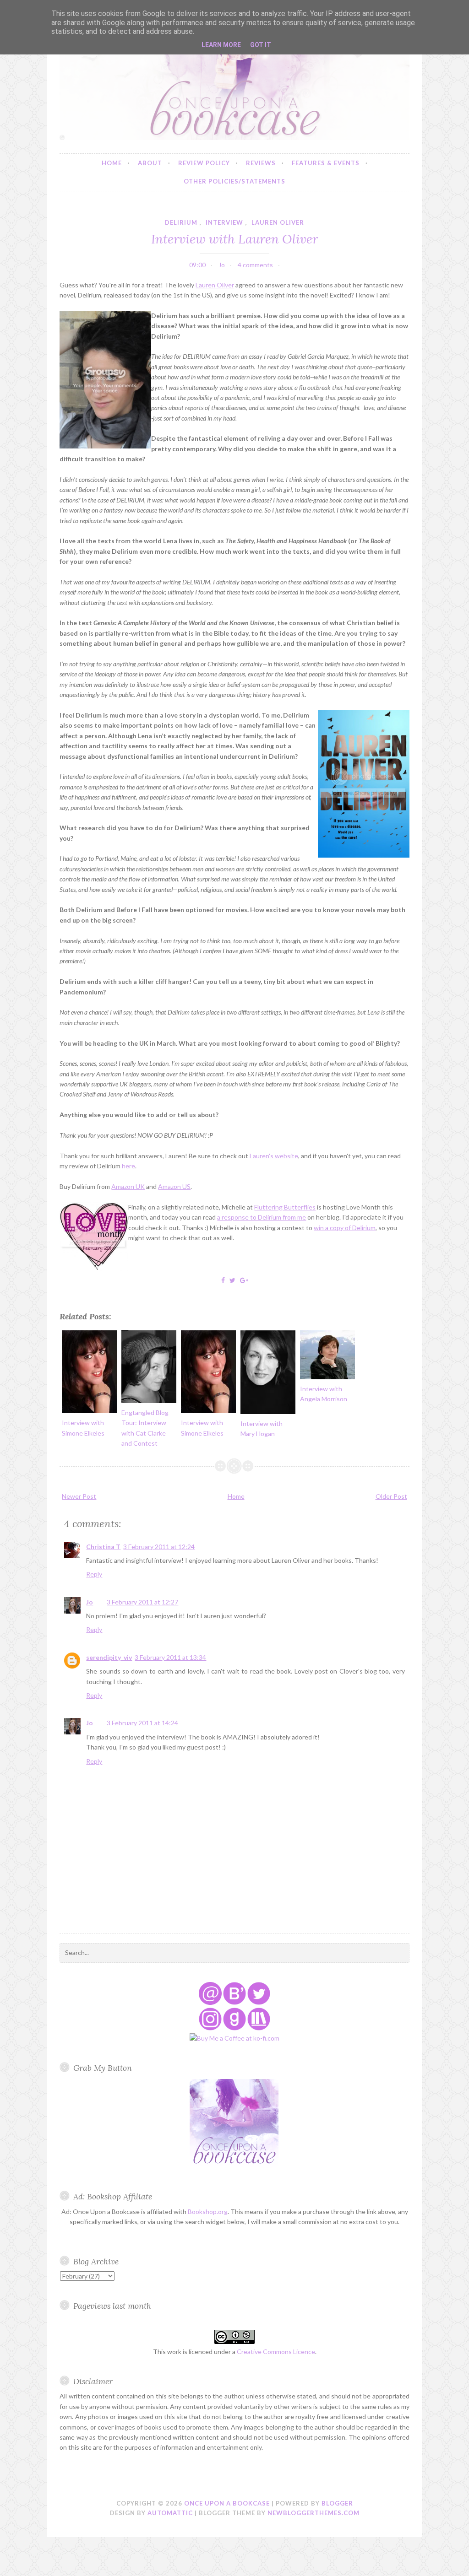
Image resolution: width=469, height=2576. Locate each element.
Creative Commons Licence (276, 2352)
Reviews (261, 163)
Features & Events (326, 163)
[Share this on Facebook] (223, 1280)
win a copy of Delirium (345, 1228)
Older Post (391, 1496)
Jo (90, 1602)
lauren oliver (278, 222)
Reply (94, 1574)
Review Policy (204, 163)
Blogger (337, 2503)
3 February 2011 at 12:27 (142, 1602)
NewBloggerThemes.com (314, 2513)
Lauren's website (274, 1156)
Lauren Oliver (215, 285)
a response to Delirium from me (262, 1217)
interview (224, 222)
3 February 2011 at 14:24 (142, 1723)
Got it (261, 45)
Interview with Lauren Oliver (234, 239)
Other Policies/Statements (234, 181)
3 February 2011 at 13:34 (170, 1657)
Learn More (221, 45)
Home (112, 163)
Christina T (103, 1547)
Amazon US (174, 1186)
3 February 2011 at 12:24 (159, 1547)
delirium (181, 222)
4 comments (255, 265)
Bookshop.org (208, 2211)
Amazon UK (128, 1186)
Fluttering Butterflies (285, 1207)
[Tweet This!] (232, 1280)
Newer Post (79, 1496)
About (150, 163)
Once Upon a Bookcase (227, 2503)
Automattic (170, 2513)
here (128, 1166)
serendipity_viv (109, 1657)
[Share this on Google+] (244, 1280)
